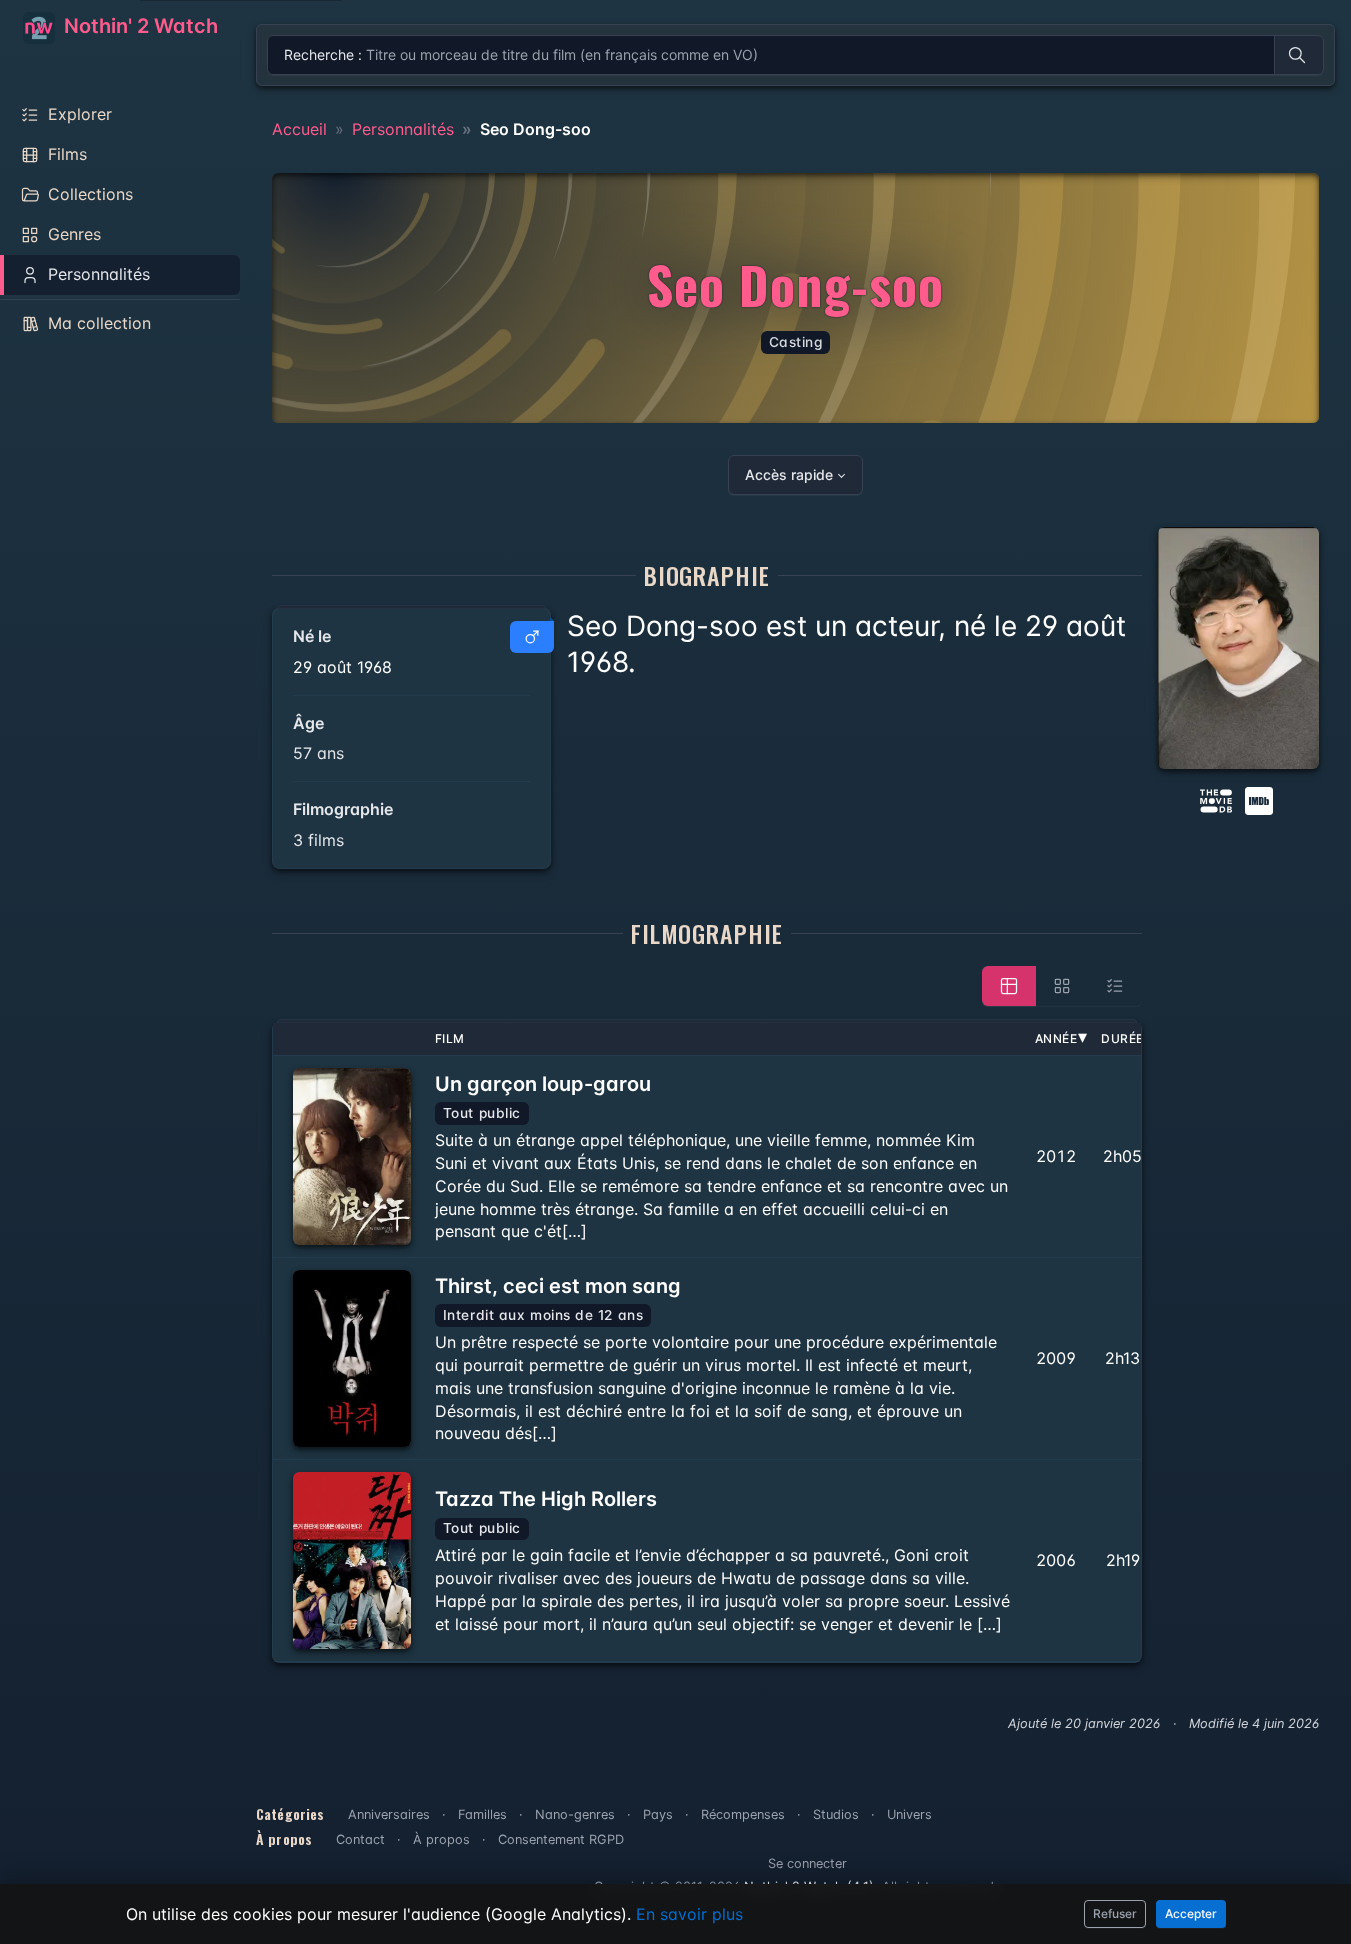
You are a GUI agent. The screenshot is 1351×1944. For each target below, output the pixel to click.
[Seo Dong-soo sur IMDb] (1261, 799)
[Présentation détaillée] (1009, 986)
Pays (658, 1814)
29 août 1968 (342, 667)
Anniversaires (389, 1814)
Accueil (299, 129)
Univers (909, 1814)
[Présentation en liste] (1115, 986)
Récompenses (743, 1814)
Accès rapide (789, 474)
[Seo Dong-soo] (1238, 648)
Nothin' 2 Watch (138, 26)
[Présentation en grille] (1062, 986)
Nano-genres (575, 1814)
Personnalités (403, 129)
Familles (482, 1814)
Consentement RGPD (561, 1839)
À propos (441, 1839)
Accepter (1191, 1913)
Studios (836, 1814)
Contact (360, 1839)
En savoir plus (689, 1914)
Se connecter (807, 1863)
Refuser (1115, 1913)
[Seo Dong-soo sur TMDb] (1216, 799)
